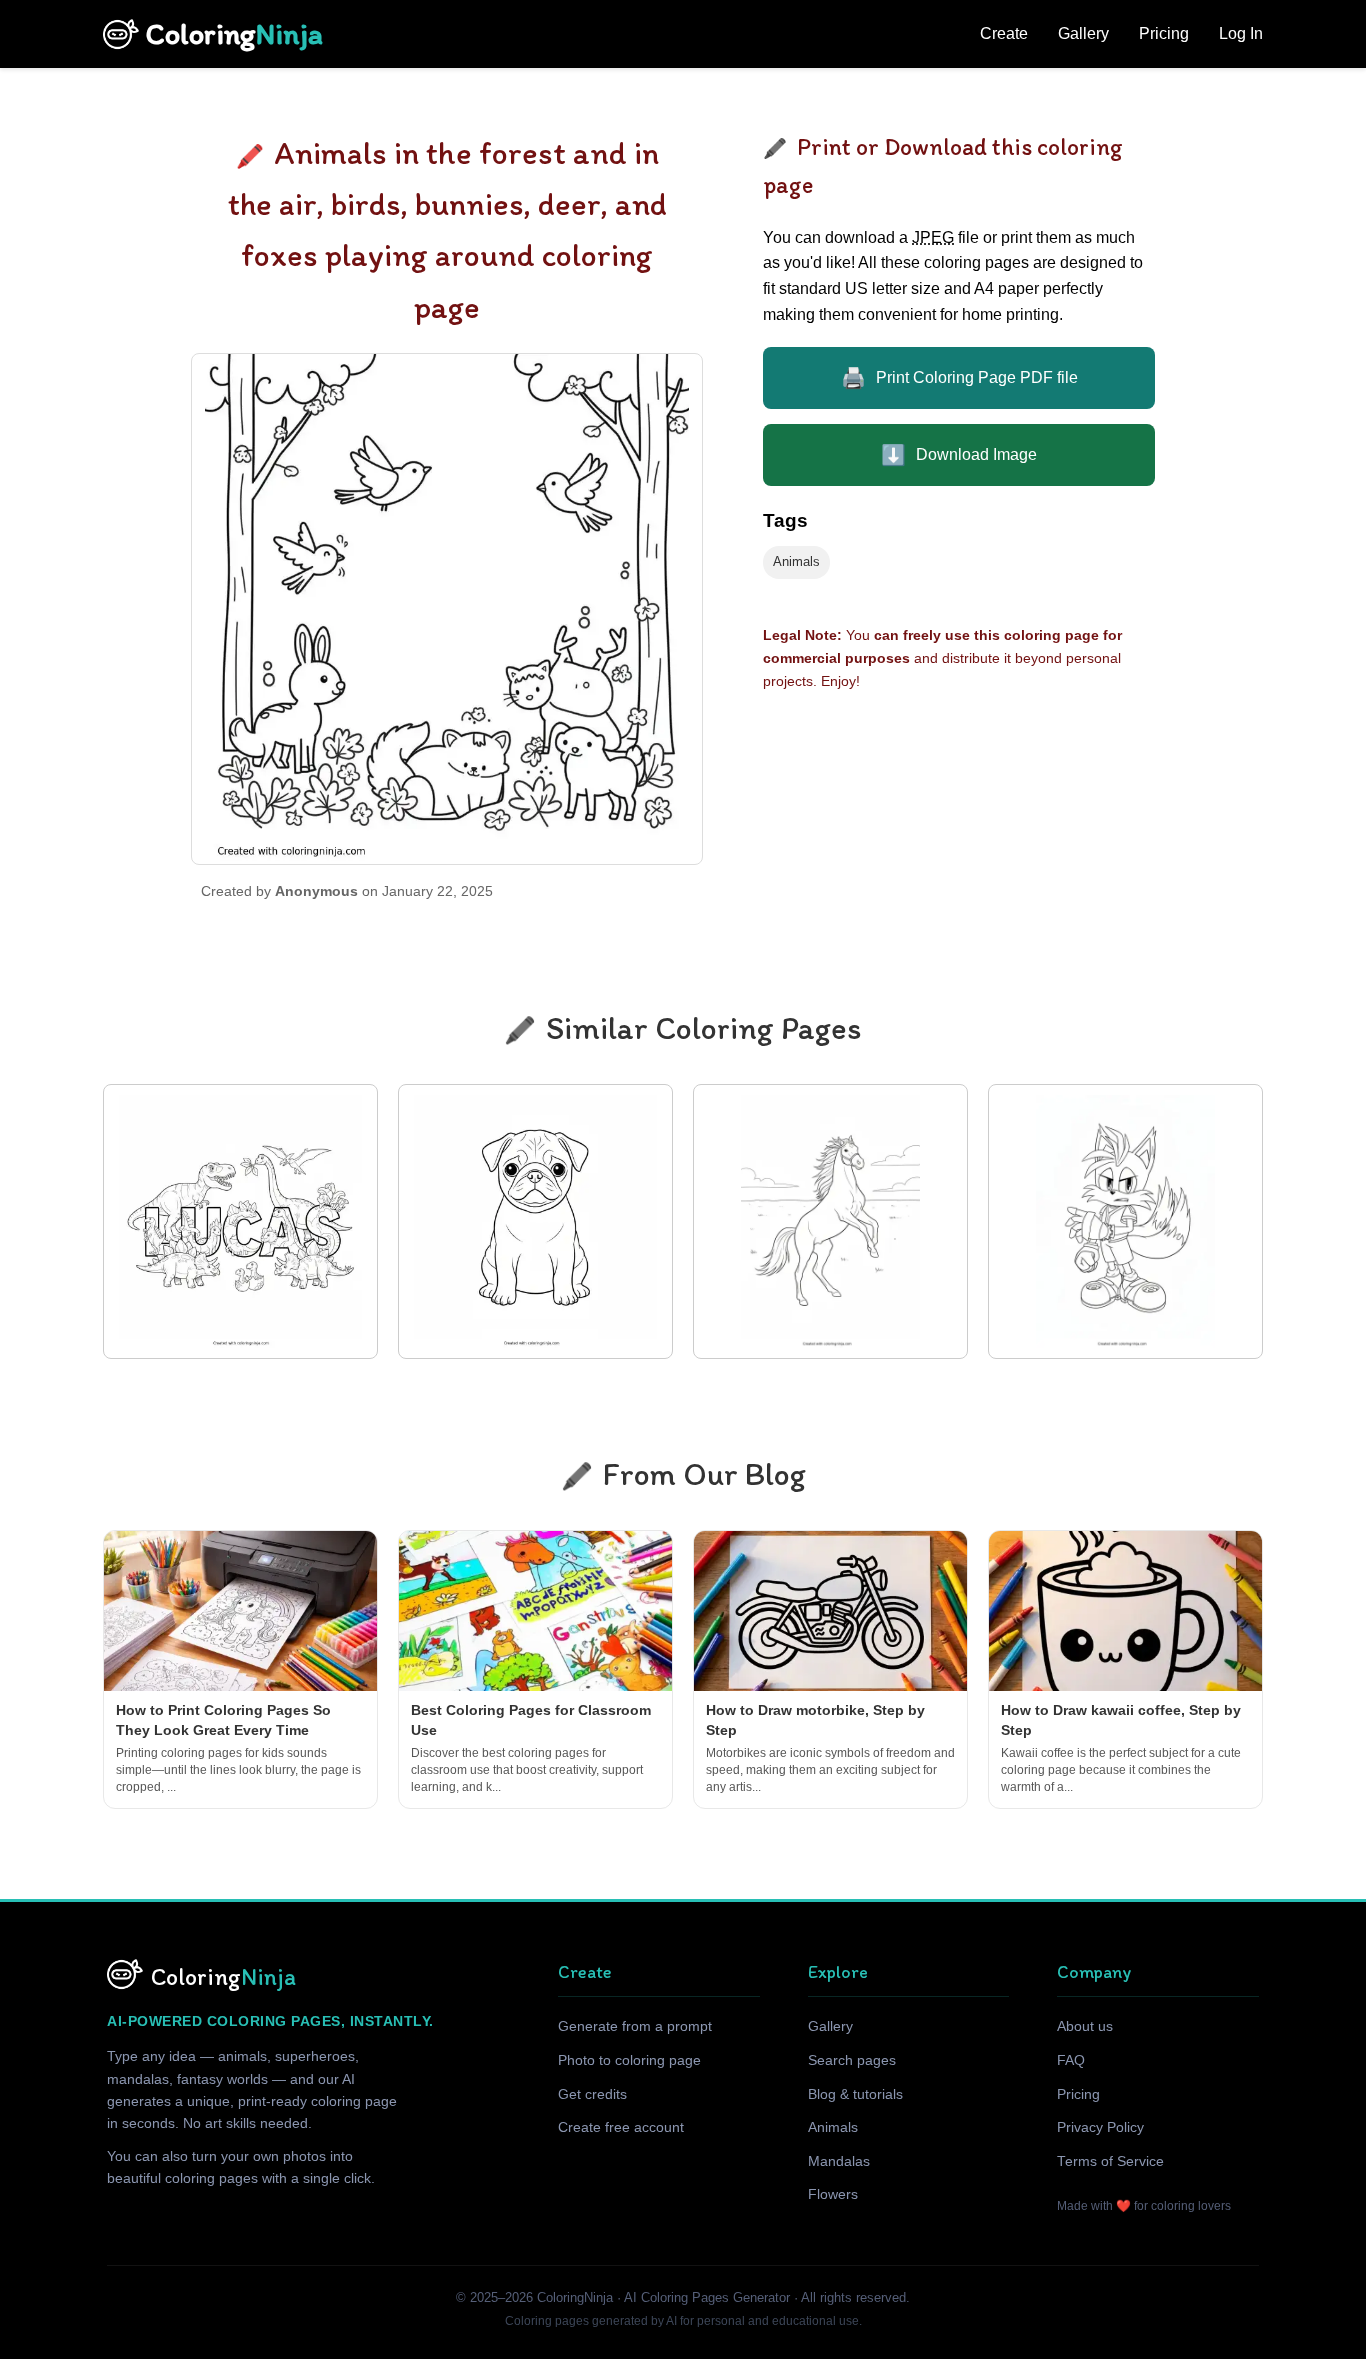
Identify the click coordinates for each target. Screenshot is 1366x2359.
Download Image (959, 455)
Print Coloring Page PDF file (959, 378)
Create (1004, 33)
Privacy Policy (1100, 2127)
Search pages (852, 2060)
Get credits (592, 2094)
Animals (796, 561)
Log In (1241, 33)
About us (1085, 2026)
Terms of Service (1110, 2161)
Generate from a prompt (635, 2026)
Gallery (1083, 33)
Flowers (833, 2194)
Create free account (621, 2127)
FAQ (1071, 2060)
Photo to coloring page (629, 2060)
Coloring (234, 33)
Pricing (1164, 33)
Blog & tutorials (855, 2094)
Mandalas (839, 2161)
